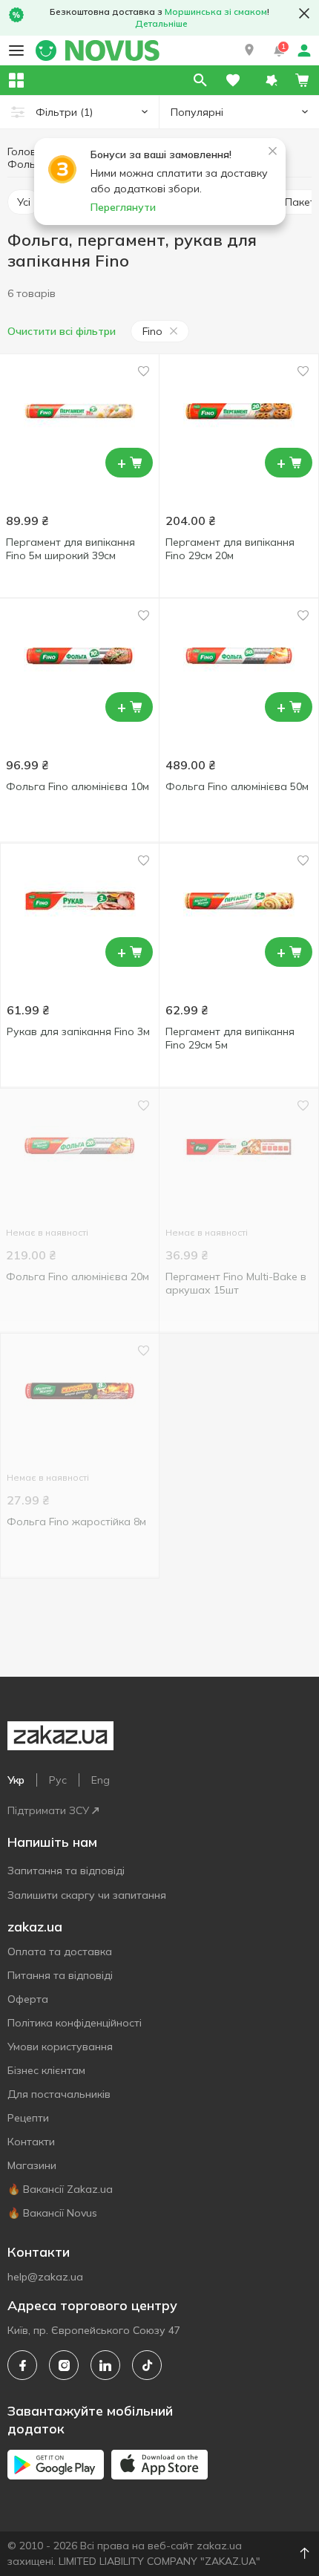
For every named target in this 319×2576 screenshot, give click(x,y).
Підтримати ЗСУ (48, 1810)
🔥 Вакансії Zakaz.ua (60, 2189)
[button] (249, 50)
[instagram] (64, 2365)
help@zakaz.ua (45, 2277)
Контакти (31, 2142)
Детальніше (161, 23)
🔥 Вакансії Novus (52, 2213)
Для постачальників (59, 2094)
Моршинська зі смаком (216, 12)
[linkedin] (105, 2365)
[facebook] (22, 2365)
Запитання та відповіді (66, 1871)
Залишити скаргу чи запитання (87, 1895)
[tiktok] (147, 2365)
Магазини (32, 2165)
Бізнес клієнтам (46, 2070)
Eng (101, 1780)
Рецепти (28, 2118)
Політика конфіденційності (75, 2023)
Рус (58, 1780)
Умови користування (60, 2047)
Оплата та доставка (60, 1951)
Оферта (28, 1999)
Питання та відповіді (60, 1975)
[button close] (304, 13)
